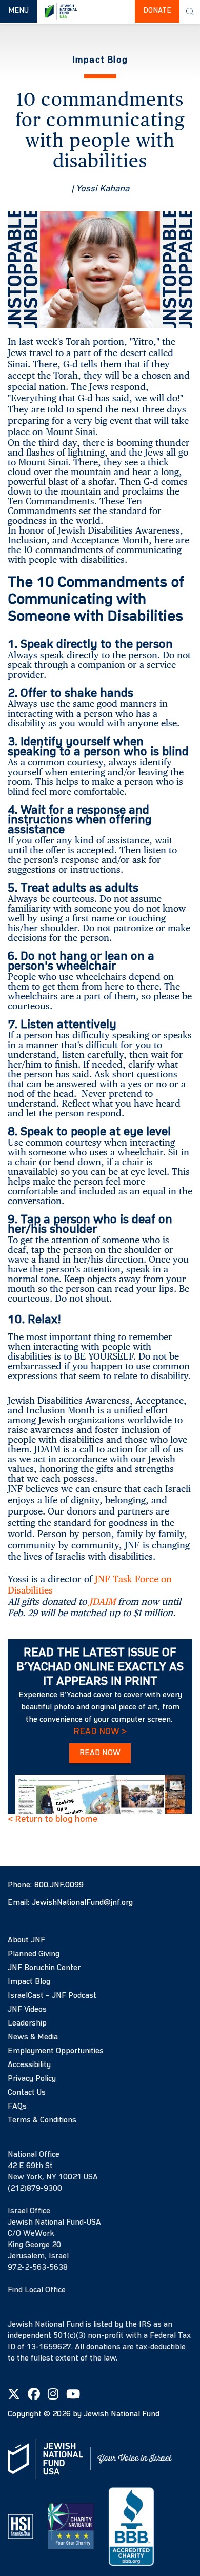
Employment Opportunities (56, 2051)
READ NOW (100, 1753)
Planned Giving (34, 1954)
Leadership (27, 2023)
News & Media (33, 2037)
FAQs (17, 2107)
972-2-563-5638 (38, 2268)
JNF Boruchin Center (44, 1968)
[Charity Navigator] (71, 2526)
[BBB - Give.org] (131, 2526)
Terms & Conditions (42, 2120)
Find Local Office (37, 2290)
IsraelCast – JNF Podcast (52, 1996)
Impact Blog (29, 1982)
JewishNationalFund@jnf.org (82, 1903)
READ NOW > (100, 1732)
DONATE (157, 11)
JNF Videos (27, 2010)
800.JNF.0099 (59, 1885)
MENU (22, 11)
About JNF (26, 1940)
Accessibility (29, 2065)
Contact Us (27, 2093)
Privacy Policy (32, 2079)
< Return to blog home (53, 1819)
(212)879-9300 (35, 2189)
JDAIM (102, 1601)
